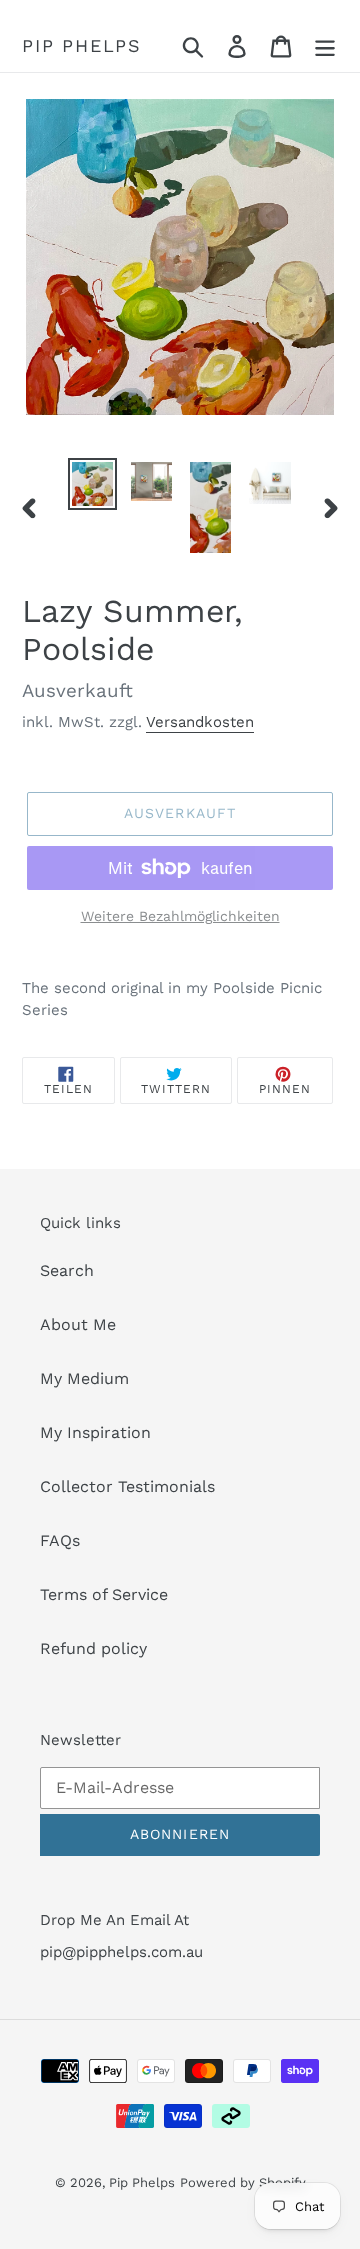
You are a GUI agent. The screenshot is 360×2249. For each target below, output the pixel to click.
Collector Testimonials (127, 1486)
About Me (78, 1324)
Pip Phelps (82, 45)
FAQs (60, 1540)
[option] (92, 483)
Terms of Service (104, 1594)
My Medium (84, 1378)
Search (67, 1270)
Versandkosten (200, 722)
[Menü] (325, 46)
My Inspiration (95, 1432)
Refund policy (93, 1648)
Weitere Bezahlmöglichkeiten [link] (180, 916)
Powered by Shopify (243, 2182)
